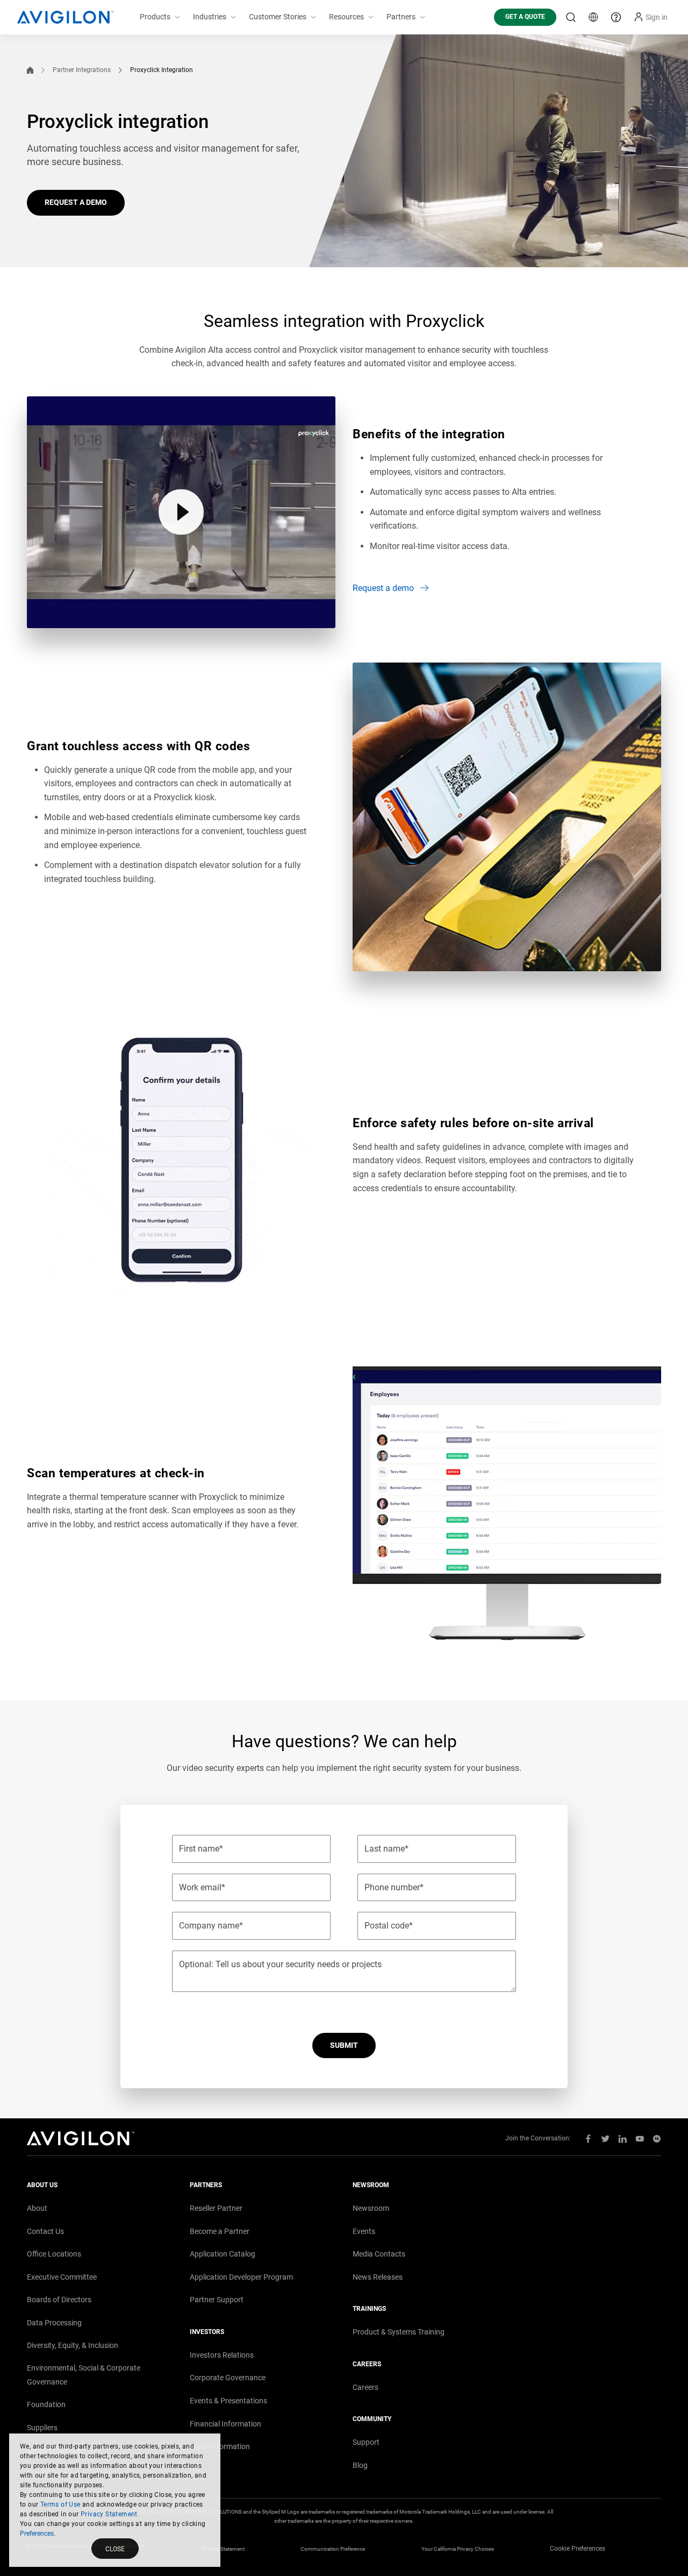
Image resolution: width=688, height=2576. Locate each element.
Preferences (37, 2534)
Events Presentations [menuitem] (228, 2401)
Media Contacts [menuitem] (379, 2254)
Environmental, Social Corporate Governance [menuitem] (84, 2375)
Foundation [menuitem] (46, 2404)
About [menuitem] (37, 2208)
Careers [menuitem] (365, 2387)
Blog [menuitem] (360, 2465)
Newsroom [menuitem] (371, 2208)
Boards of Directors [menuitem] (59, 2300)
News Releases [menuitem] (378, 2277)
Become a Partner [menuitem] (220, 2231)
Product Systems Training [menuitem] (399, 2332)
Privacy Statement (109, 2514)
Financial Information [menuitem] (225, 2424)
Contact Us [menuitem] (45, 2231)
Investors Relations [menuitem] (222, 2355)
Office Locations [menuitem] (54, 2254)
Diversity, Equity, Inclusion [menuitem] (73, 2345)
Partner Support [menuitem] (217, 2300)
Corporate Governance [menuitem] (228, 2378)
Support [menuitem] (366, 2442)
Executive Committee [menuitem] (62, 2277)
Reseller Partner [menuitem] (216, 2208)
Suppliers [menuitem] (42, 2428)
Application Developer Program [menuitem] (241, 2277)
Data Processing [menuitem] (54, 2323)
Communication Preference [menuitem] (333, 2549)
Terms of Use (60, 2504)
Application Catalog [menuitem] (223, 2254)
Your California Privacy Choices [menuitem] (458, 2549)
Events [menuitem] (364, 2231)
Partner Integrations (82, 70)
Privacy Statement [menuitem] (224, 2549)
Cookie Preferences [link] (578, 2549)
